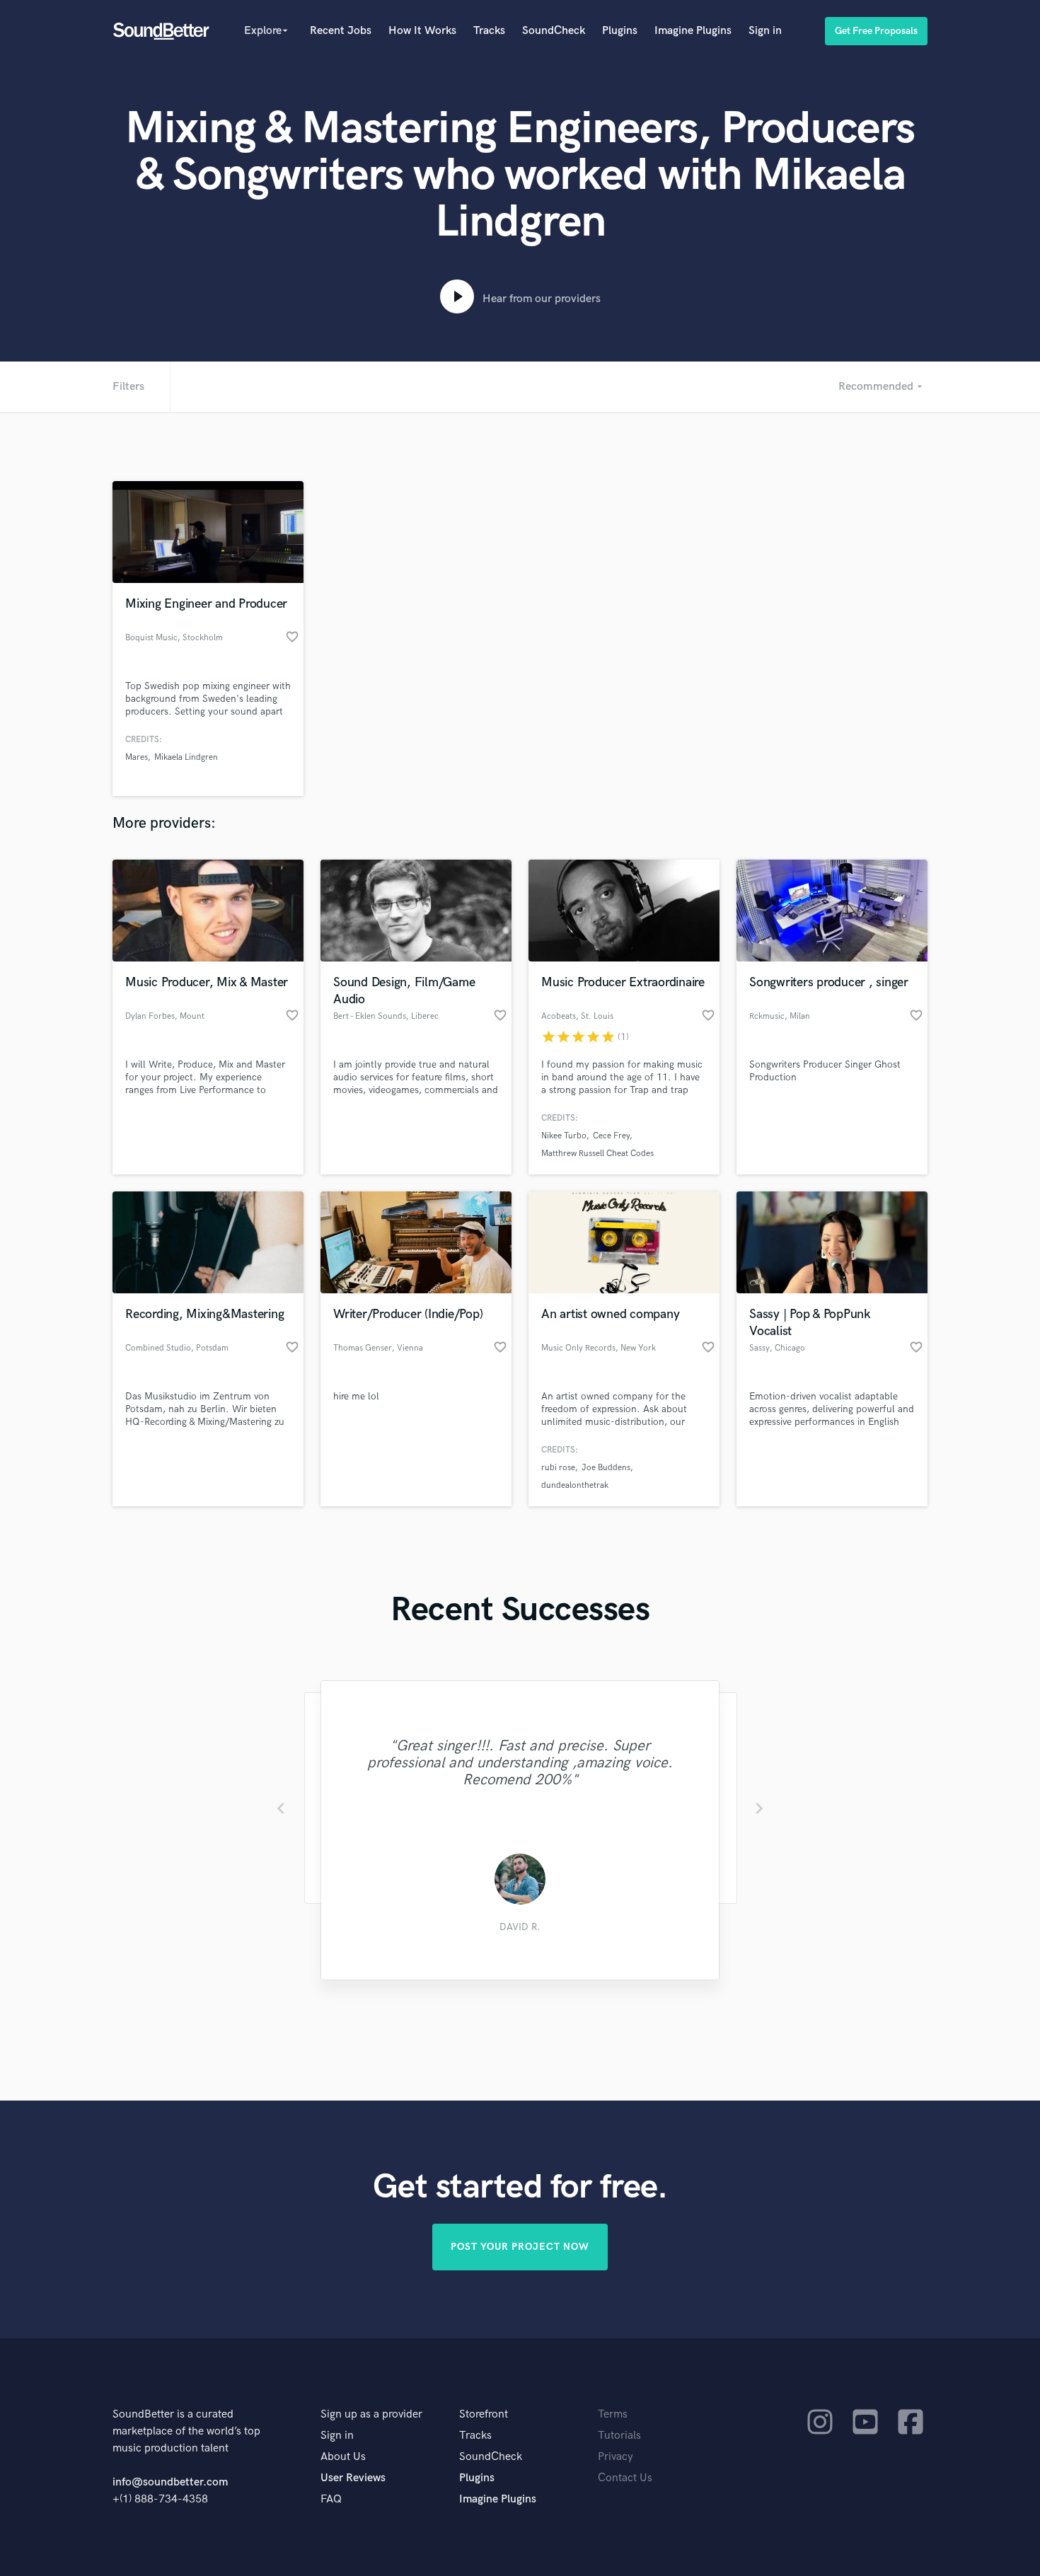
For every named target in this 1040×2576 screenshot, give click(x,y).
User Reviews (353, 2478)
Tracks (489, 31)
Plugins (620, 31)
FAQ (331, 2499)
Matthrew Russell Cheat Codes (597, 1154)
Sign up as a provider (371, 2414)
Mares (137, 757)
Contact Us (625, 2478)
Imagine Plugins (693, 31)
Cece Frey (611, 1136)
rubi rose (558, 1468)
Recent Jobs (341, 31)
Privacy (616, 2457)
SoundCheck (554, 31)
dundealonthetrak (575, 1485)
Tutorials (619, 2436)
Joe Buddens (606, 1468)
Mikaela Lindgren (186, 757)
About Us (343, 2457)
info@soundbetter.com (170, 2482)
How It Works (422, 31)
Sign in (765, 31)
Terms (613, 2414)
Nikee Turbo (564, 1136)
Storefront (484, 2414)
